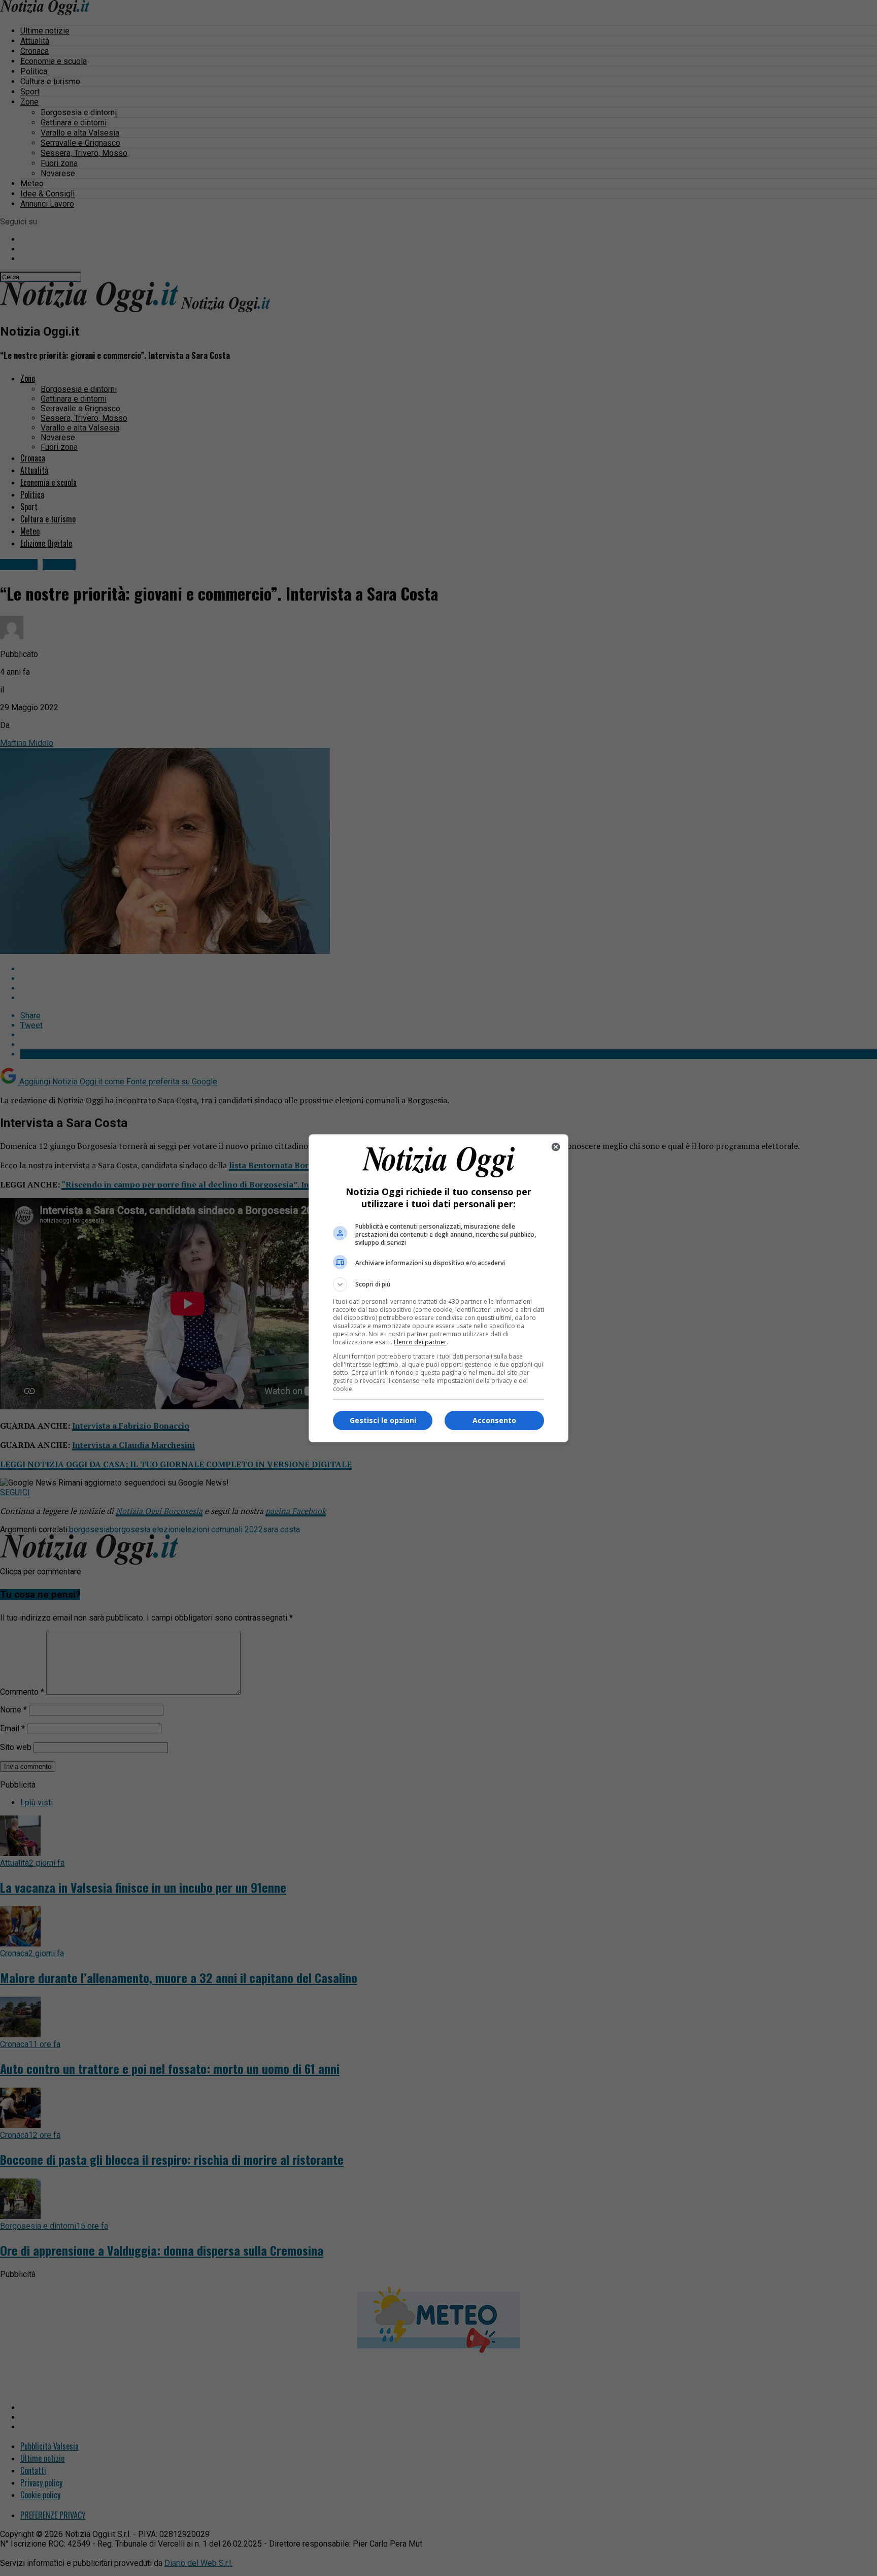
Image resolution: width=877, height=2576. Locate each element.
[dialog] (438, 1288)
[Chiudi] (556, 1147)
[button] (438, 1284)
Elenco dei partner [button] (420, 1342)
